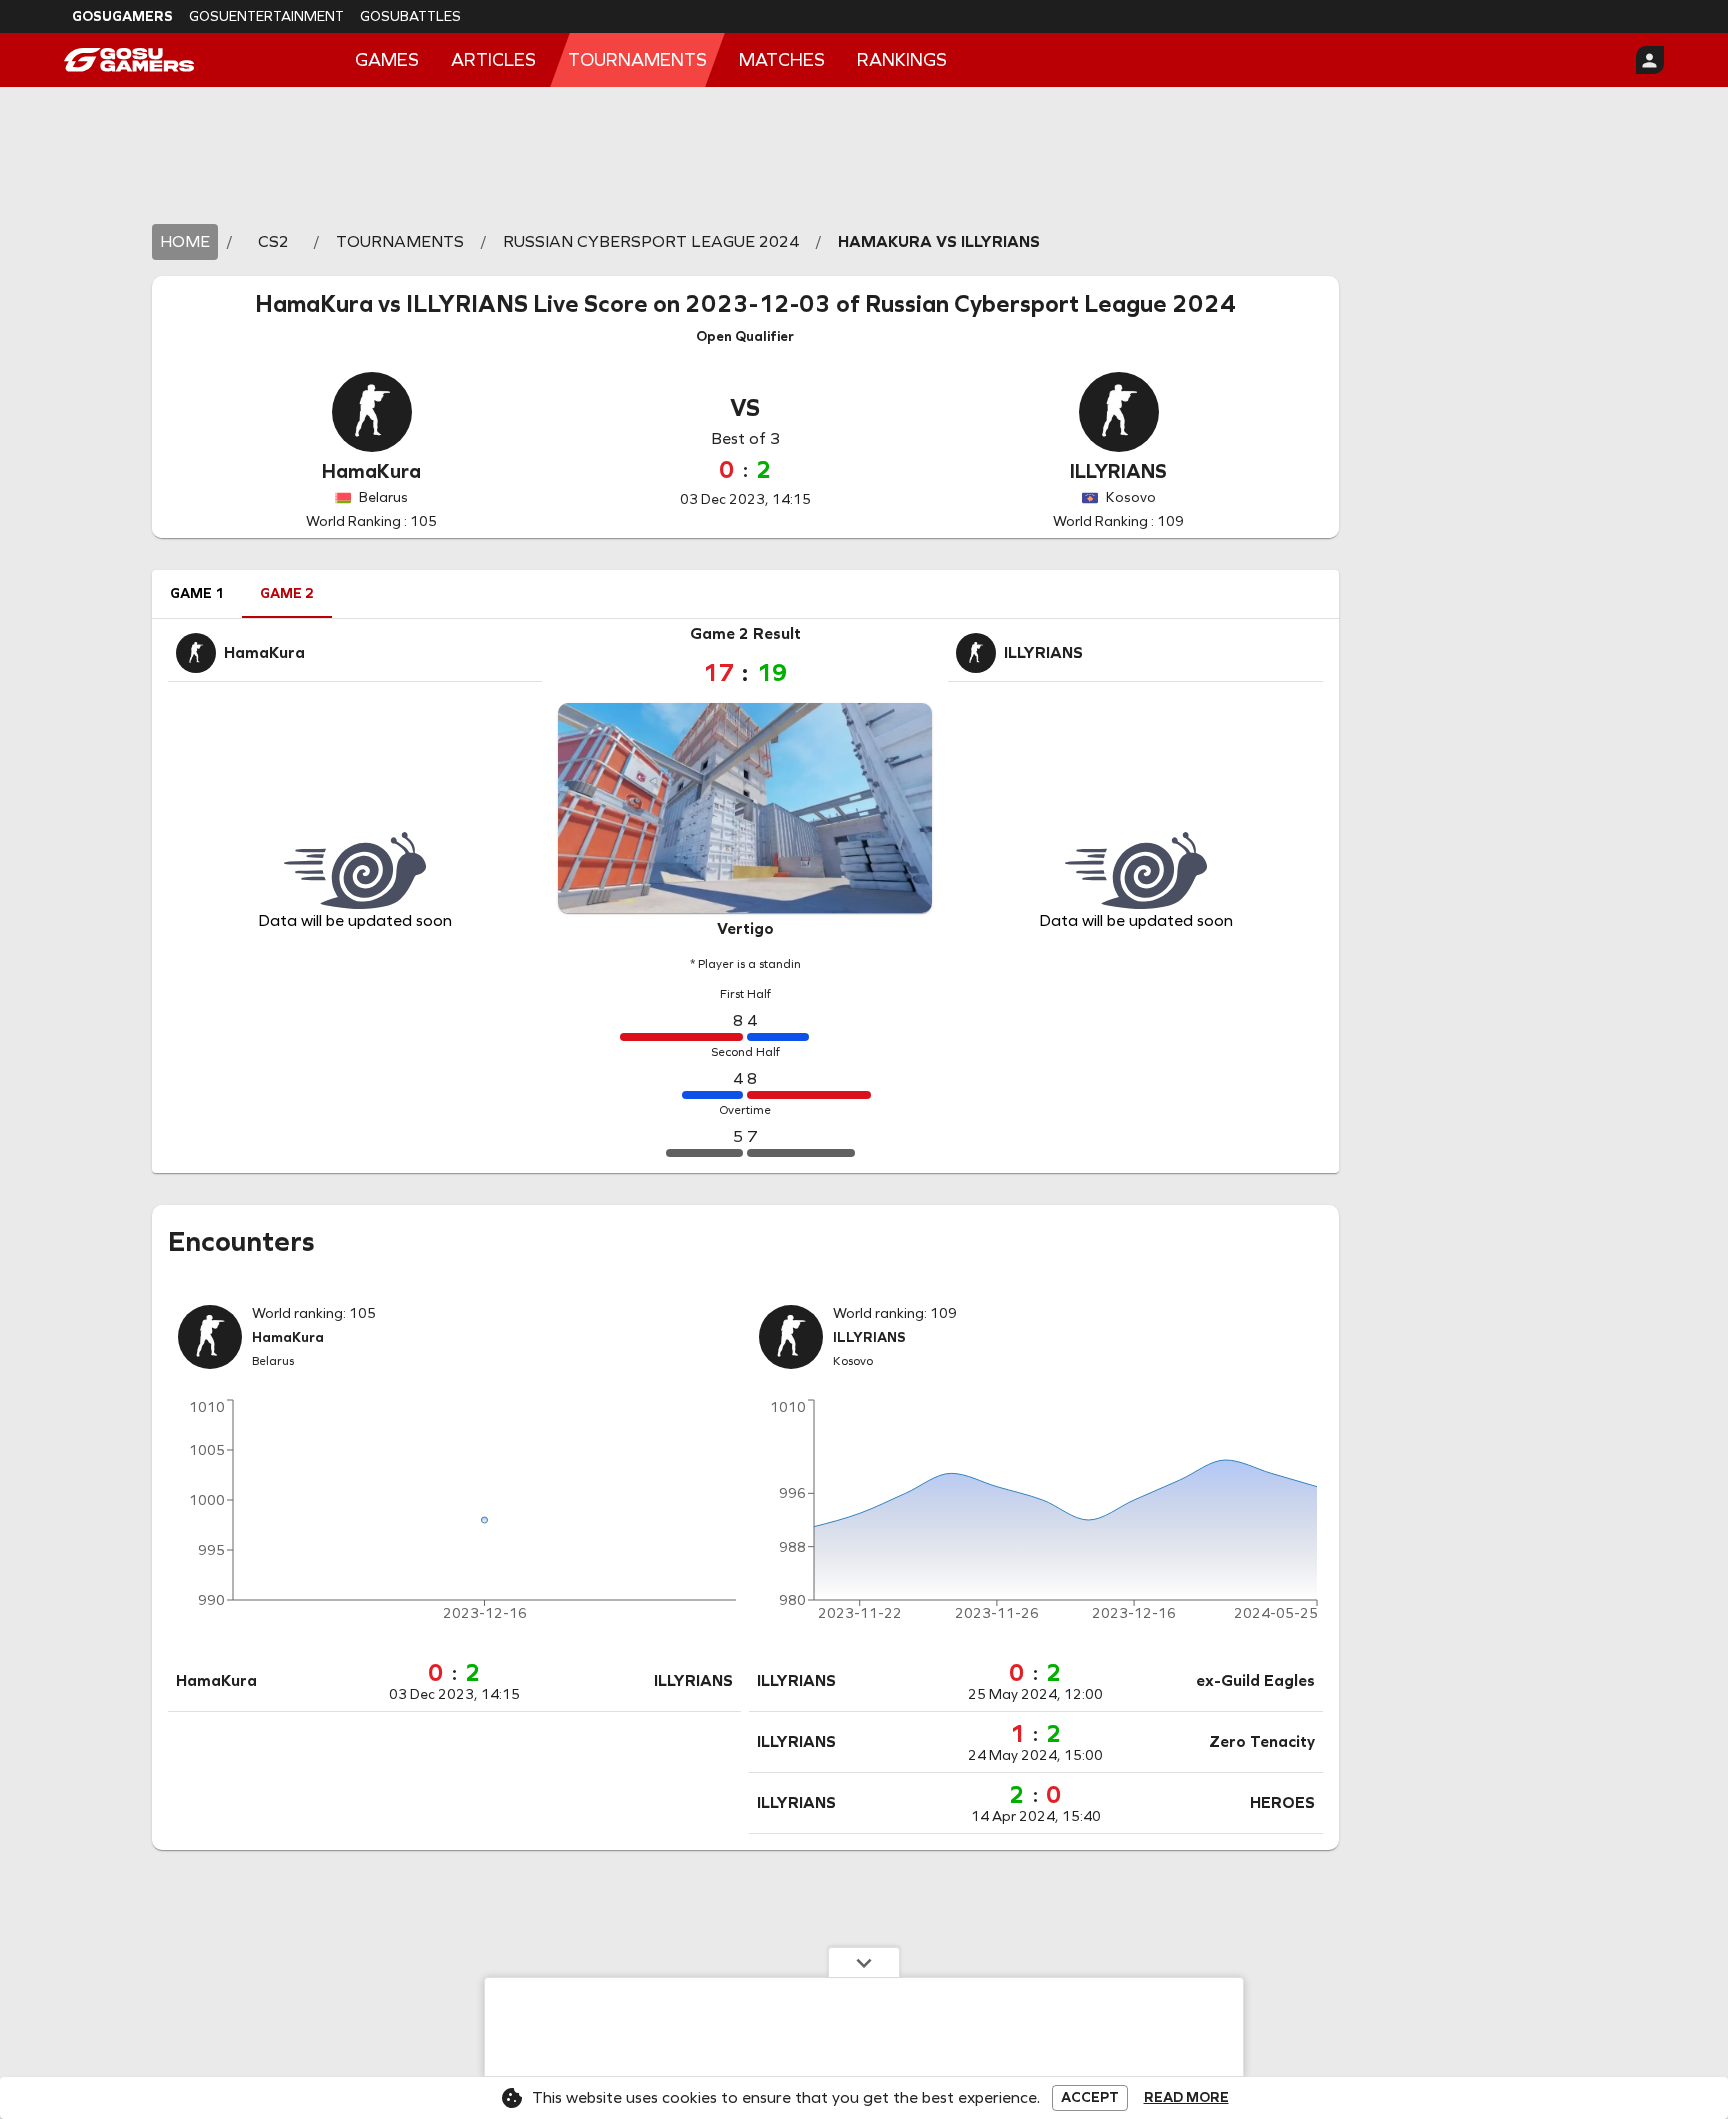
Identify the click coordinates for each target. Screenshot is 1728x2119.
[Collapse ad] (864, 1962)
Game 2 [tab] (287, 593)
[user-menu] (1650, 60)
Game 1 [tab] (197, 593)
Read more (1186, 2098)
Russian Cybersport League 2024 (1050, 304)
